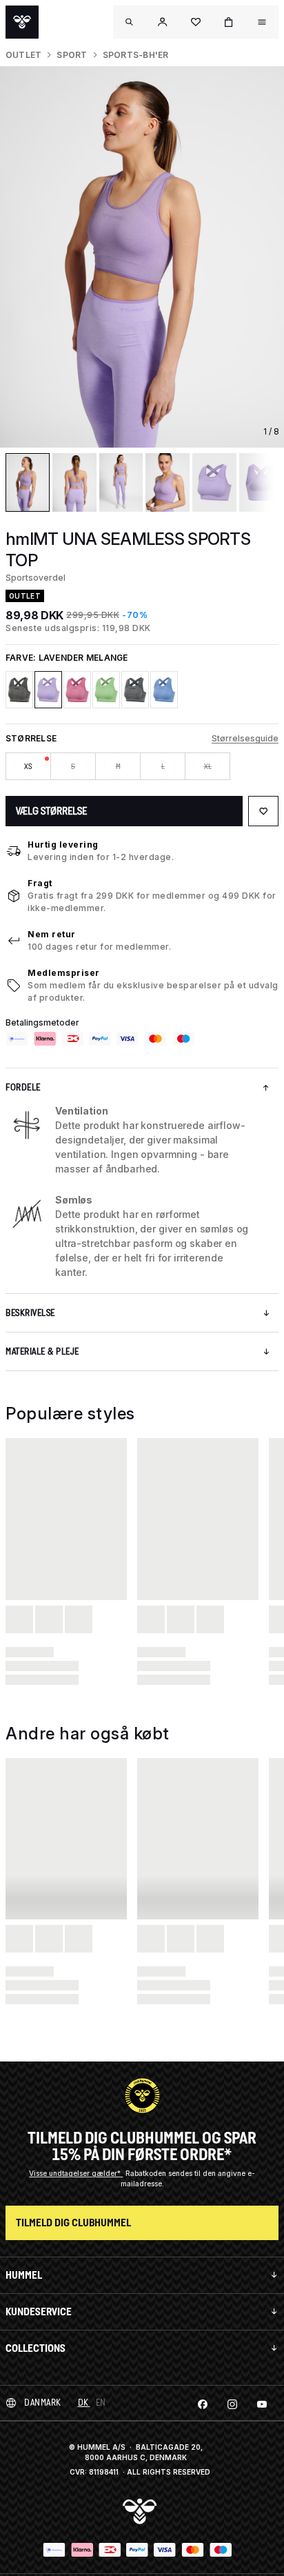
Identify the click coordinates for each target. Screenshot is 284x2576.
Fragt (40, 883)
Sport (72, 55)
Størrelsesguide (245, 738)
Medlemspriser (64, 973)
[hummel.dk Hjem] (22, 22)
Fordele (23, 1087)
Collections (35, 2348)
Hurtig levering (63, 845)
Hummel (24, 2275)
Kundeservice (39, 2312)
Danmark (43, 2403)
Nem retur (52, 934)
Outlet (23, 55)
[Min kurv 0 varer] (229, 22)
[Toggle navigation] (130, 22)
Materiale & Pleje (42, 1351)
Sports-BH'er (136, 55)
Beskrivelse (30, 1313)
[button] (163, 22)
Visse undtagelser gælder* (76, 2173)
